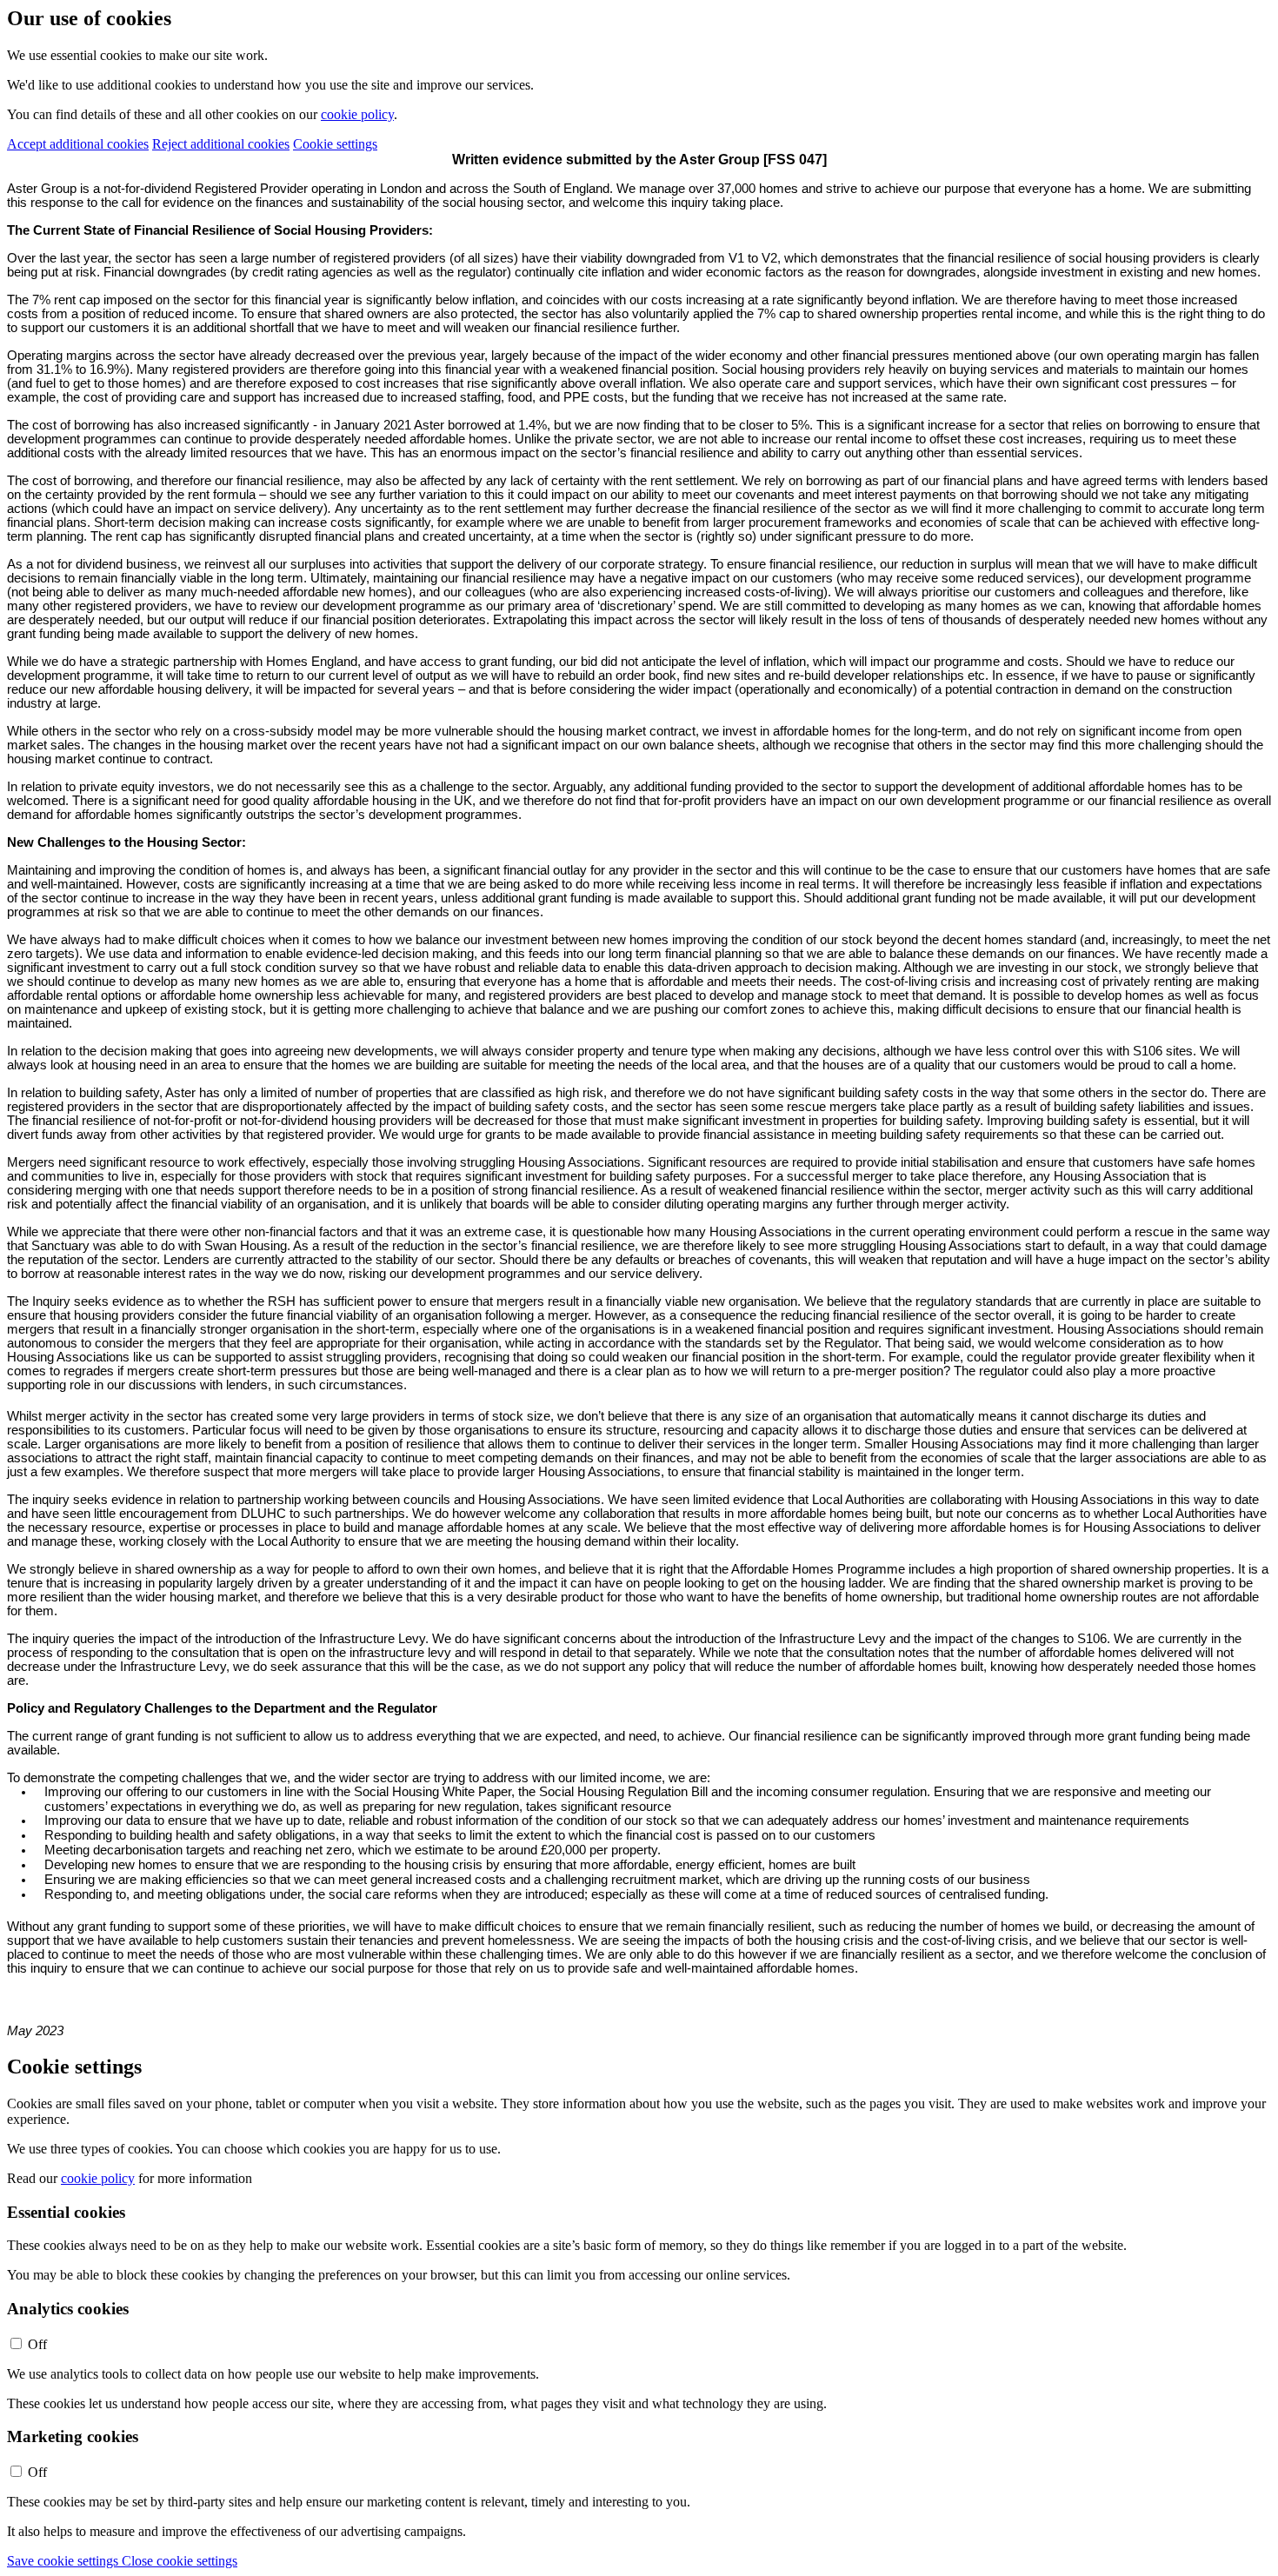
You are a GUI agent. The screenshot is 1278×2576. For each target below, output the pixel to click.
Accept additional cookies (78, 144)
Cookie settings (335, 144)
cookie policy (357, 114)
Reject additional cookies (221, 144)
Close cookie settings (180, 2561)
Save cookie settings (64, 2561)
